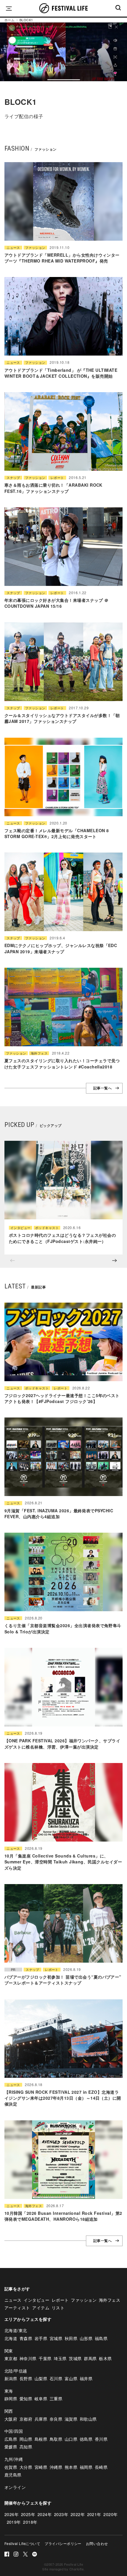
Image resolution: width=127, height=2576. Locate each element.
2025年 (28, 2514)
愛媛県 (11, 2447)
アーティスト (17, 2308)
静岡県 (11, 2399)
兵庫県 (41, 2419)
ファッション (35, 248)
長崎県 (101, 2467)
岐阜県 (41, 2399)
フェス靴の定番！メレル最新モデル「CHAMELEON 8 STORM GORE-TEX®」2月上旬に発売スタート (57, 833)
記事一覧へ (102, 1088)
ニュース (13, 248)
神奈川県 (28, 2358)
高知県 (26, 2447)
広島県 (11, 2439)
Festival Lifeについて (22, 2543)
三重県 (56, 2399)
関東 (9, 2351)
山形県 (86, 2338)
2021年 (94, 2514)
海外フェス (39, 1053)
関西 (9, 2411)
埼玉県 (60, 2358)
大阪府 (11, 2419)
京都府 (26, 2419)
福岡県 (86, 2467)
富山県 (71, 2378)
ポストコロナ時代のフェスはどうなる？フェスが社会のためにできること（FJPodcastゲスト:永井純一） (62, 1238)
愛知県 (26, 2399)
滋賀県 (71, 2419)
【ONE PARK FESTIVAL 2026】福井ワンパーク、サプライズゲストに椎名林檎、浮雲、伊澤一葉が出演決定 (62, 1744)
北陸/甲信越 (16, 2371)
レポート (57, 478)
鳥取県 (56, 2439)
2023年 (61, 2514)
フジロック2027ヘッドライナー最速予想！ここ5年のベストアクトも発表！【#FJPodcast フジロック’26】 (62, 1398)
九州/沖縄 (14, 2459)
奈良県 (56, 2419)
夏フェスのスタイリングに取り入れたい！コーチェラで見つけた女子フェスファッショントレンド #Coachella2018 (62, 1063)
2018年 (30, 2522)
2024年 (45, 2514)
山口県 (71, 2439)
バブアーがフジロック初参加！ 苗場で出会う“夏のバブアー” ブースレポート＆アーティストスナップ (63, 1980)
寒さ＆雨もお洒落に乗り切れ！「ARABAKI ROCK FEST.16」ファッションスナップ (53, 488)
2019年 (14, 2522)
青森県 (26, 2338)
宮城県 (56, 2338)
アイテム (41, 2308)
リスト (58, 2308)
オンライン (15, 2487)
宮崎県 (41, 2467)
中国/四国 (14, 2431)
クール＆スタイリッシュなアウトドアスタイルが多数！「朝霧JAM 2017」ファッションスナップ (62, 718)
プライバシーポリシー (63, 2543)
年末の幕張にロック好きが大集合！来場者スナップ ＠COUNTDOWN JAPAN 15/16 (56, 603)
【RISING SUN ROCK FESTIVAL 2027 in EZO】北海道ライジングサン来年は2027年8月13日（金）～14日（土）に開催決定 (63, 2098)
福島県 (101, 2338)
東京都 (11, 2358)
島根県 (41, 2439)
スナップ (13, 478)
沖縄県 (56, 2467)
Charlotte (76, 2569)
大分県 (26, 2467)
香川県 (101, 2439)
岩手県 (41, 2338)
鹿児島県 (13, 2475)
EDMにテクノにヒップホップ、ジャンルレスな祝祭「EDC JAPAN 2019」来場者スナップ (61, 948)
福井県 (86, 2378)
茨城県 (75, 2358)
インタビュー (21, 1228)
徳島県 (86, 2439)
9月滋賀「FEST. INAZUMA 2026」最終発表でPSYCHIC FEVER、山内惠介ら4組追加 (59, 1513)
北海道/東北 (16, 2330)
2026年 (12, 2514)
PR (13, 1970)
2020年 (110, 2514)
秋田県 (71, 2338)
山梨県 (41, 2378)
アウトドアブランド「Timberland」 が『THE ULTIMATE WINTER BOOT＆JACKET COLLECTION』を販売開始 (61, 373)
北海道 (11, 2338)
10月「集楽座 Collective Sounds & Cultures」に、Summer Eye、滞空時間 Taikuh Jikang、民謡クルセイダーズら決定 (63, 1862)
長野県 (26, 2378)
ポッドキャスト (47, 1228)
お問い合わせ (97, 2543)
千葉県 (45, 2358)
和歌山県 (88, 2419)
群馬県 (90, 2358)
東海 (9, 2391)
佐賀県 (11, 2467)
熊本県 (71, 2467)
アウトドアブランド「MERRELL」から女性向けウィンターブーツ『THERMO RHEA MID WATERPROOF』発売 (62, 258)
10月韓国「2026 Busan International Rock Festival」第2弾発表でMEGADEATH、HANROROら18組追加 (63, 2216)
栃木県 (105, 2358)
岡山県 (26, 2439)
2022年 (78, 2514)
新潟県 (11, 2378)
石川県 (56, 2378)
